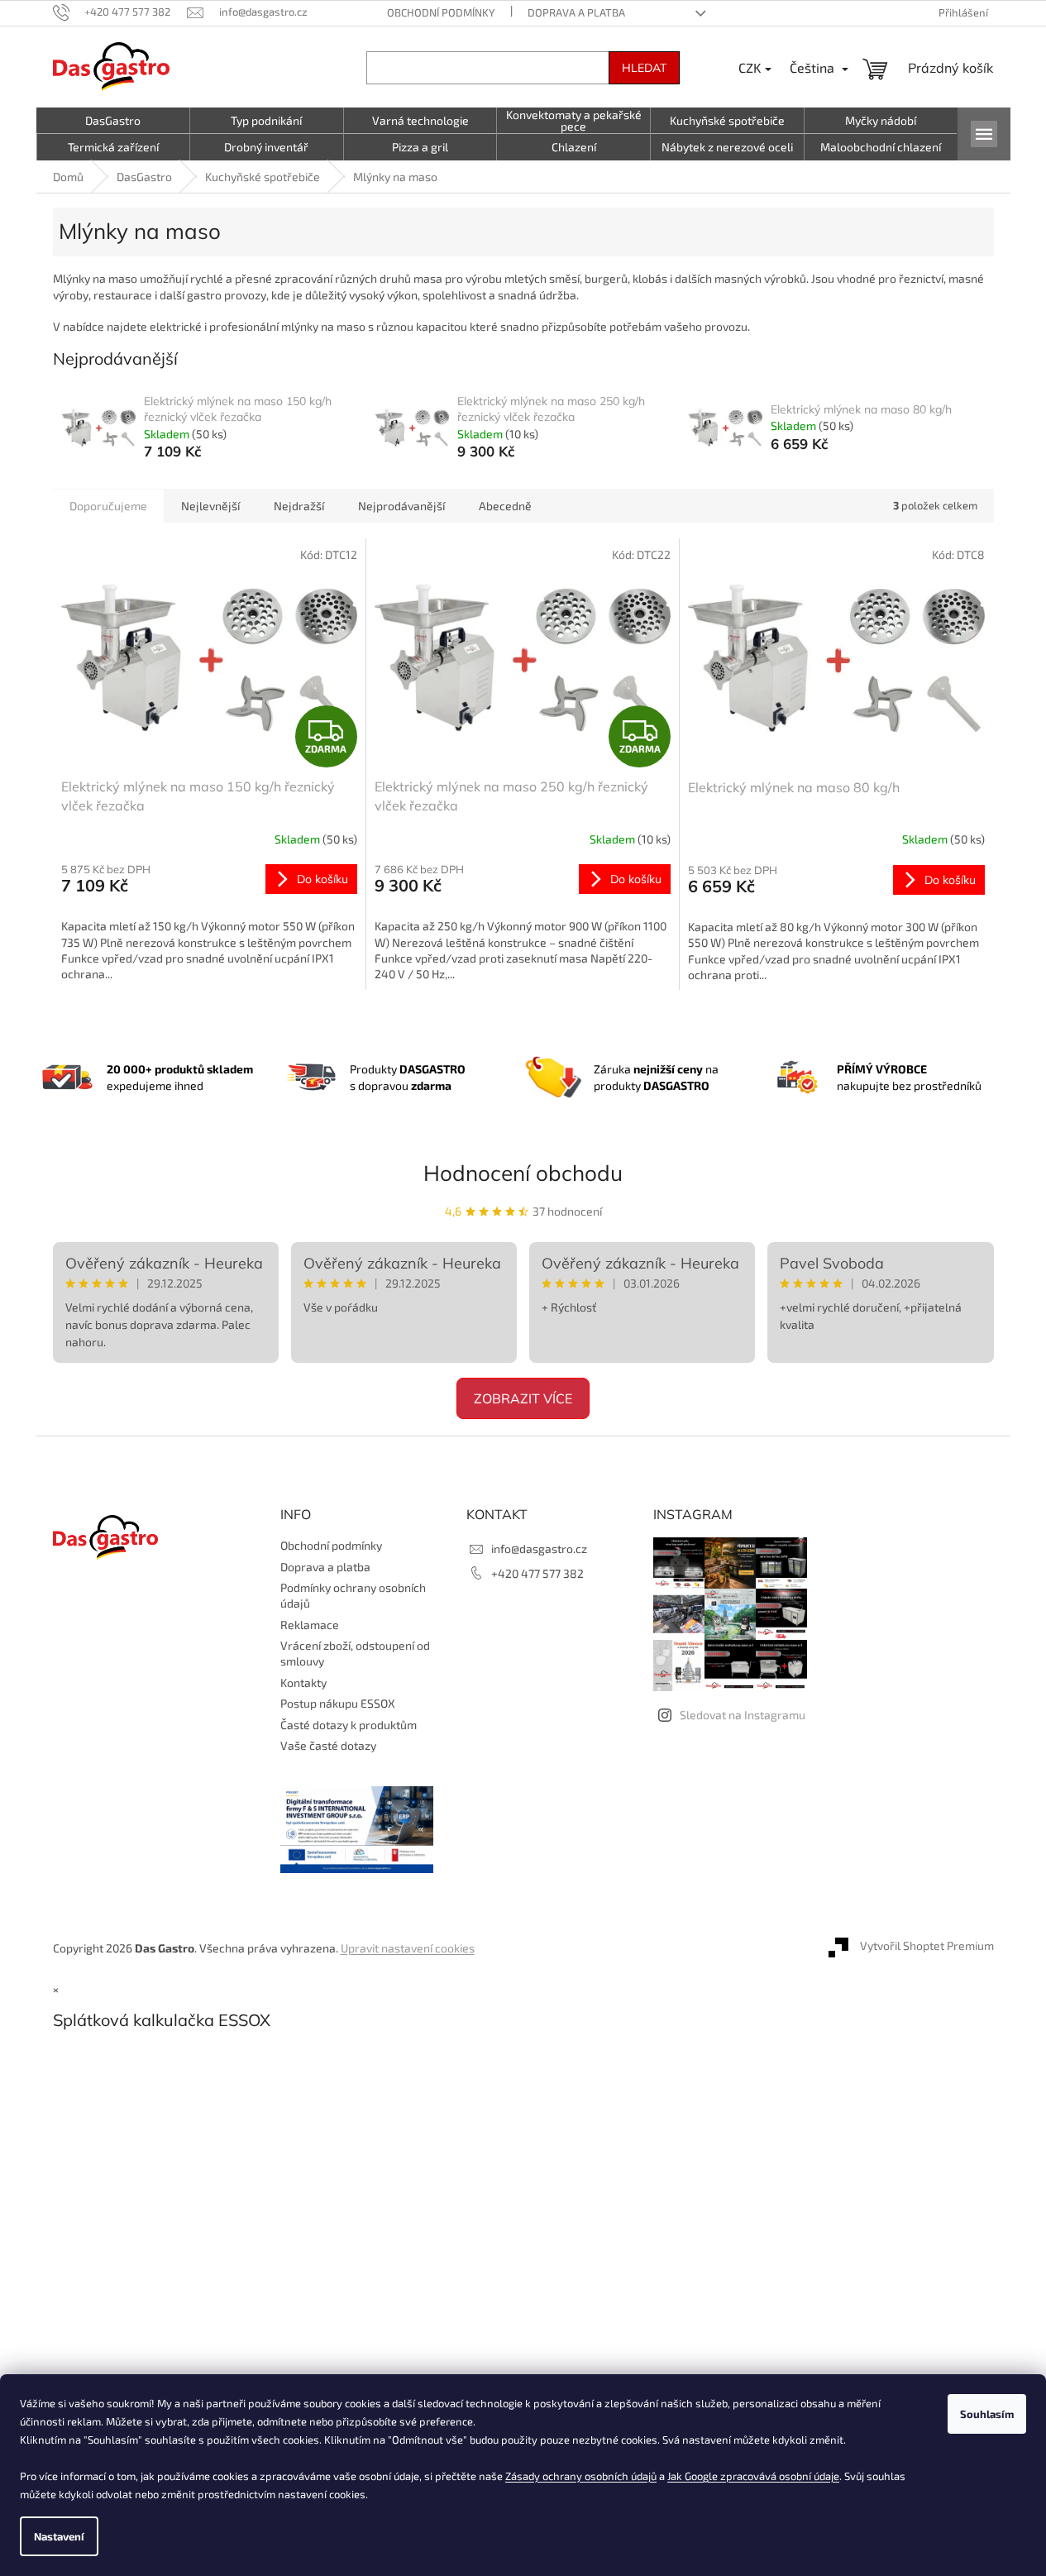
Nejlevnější (210, 506)
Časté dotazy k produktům (349, 1725)
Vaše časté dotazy (328, 1745)
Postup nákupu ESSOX (338, 1703)
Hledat (644, 68)
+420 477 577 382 (537, 1573)
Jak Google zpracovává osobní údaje (753, 2476)
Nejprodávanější (401, 506)
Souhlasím (987, 2414)
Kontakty (303, 1682)
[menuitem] (113, 121)
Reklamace (310, 1625)
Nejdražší (299, 506)
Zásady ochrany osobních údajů (581, 2476)
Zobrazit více (523, 1398)
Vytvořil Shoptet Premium (927, 1946)
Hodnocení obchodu (523, 1173)
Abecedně (505, 506)
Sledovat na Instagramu (743, 1715)
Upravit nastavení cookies (408, 1948)
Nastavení (59, 2536)
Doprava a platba (576, 12)
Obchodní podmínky (441, 12)
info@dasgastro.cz (539, 1548)
